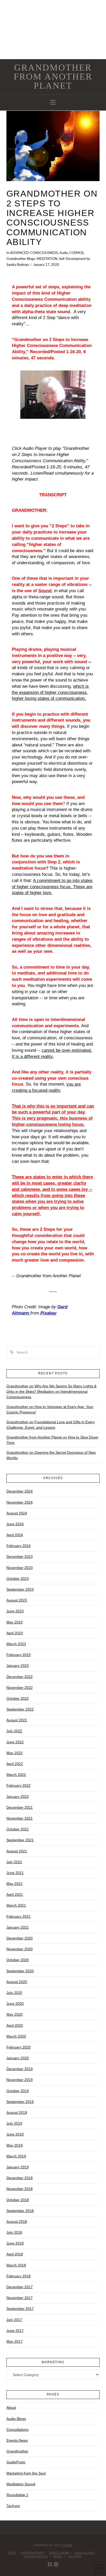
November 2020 (20, 1949)
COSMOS (77, 253)
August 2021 (17, 1851)
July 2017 (14, 2320)
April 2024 (15, 1535)
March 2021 (16, 1905)
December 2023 (20, 1557)
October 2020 (18, 1960)
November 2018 (20, 2189)
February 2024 (19, 1546)
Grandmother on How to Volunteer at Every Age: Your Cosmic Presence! (50, 1409)
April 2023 (15, 1633)
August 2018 (17, 2222)
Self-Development (72, 259)
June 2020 (15, 2003)
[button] (53, 102)
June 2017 (15, 2331)
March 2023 (16, 1644)
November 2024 (20, 1502)
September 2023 (20, 1589)
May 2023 (15, 1622)
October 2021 (18, 1829)
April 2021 (15, 1894)
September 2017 (20, 2309)
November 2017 (20, 2298)
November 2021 (20, 1818)
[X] (56, 2565)
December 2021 (20, 1807)
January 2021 (18, 1927)
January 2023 (18, 1666)
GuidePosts (16, 2462)
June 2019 (15, 2134)
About (11, 2408)
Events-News (17, 2440)
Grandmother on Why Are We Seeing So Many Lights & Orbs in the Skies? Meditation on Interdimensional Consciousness (51, 1391)
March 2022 (16, 1775)
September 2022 (20, 1709)
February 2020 (19, 2047)
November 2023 (20, 1568)
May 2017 (15, 2341)
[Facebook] (50, 2565)
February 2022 (19, 1785)
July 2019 (14, 2123)
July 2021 (14, 1862)
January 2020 (18, 2058)
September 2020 (20, 1971)
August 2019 (17, 2113)
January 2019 (18, 2167)
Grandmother (17, 2451)
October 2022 (18, 1698)
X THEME (66, 2545)
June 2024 (15, 1524)
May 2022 (15, 1753)
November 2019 (20, 2080)
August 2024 (17, 1513)
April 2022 (15, 1764)
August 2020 (17, 1982)
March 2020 (16, 2036)
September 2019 (20, 2102)
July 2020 (14, 1993)
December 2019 (20, 2069)
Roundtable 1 (17, 2495)
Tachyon (13, 2506)
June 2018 (15, 2243)
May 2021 (15, 1884)
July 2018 (14, 2232)
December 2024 (20, 1491)
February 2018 (19, 2276)
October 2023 (18, 1579)
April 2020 (15, 2025)
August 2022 (17, 1720)
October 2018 (18, 2200)
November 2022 (20, 1688)
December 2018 (20, 2178)
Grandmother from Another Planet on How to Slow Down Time (52, 1440)
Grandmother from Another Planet (53, 77)
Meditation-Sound (21, 2484)
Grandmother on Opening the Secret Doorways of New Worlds (51, 1455)
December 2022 (20, 1677)
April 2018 (15, 2254)
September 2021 (20, 1840)
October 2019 (18, 2091)
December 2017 (20, 2287)
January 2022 (18, 1797)
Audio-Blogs (16, 2419)
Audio (64, 253)
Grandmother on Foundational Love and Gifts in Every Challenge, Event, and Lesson (51, 1425)
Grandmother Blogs (21, 259)
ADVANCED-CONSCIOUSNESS (34, 253)
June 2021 (15, 1873)
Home (12, 2553)
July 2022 (14, 1731)
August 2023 (17, 1600)
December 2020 (20, 1938)
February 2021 (19, 1916)
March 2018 (16, 2265)
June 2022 (15, 1742)
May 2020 (15, 2014)
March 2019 (16, 2156)
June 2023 (15, 1611)
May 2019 (15, 2145)
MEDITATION (47, 259)
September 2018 (20, 2211)
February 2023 (19, 1655)
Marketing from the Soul (26, 2473)
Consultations (17, 2430)
